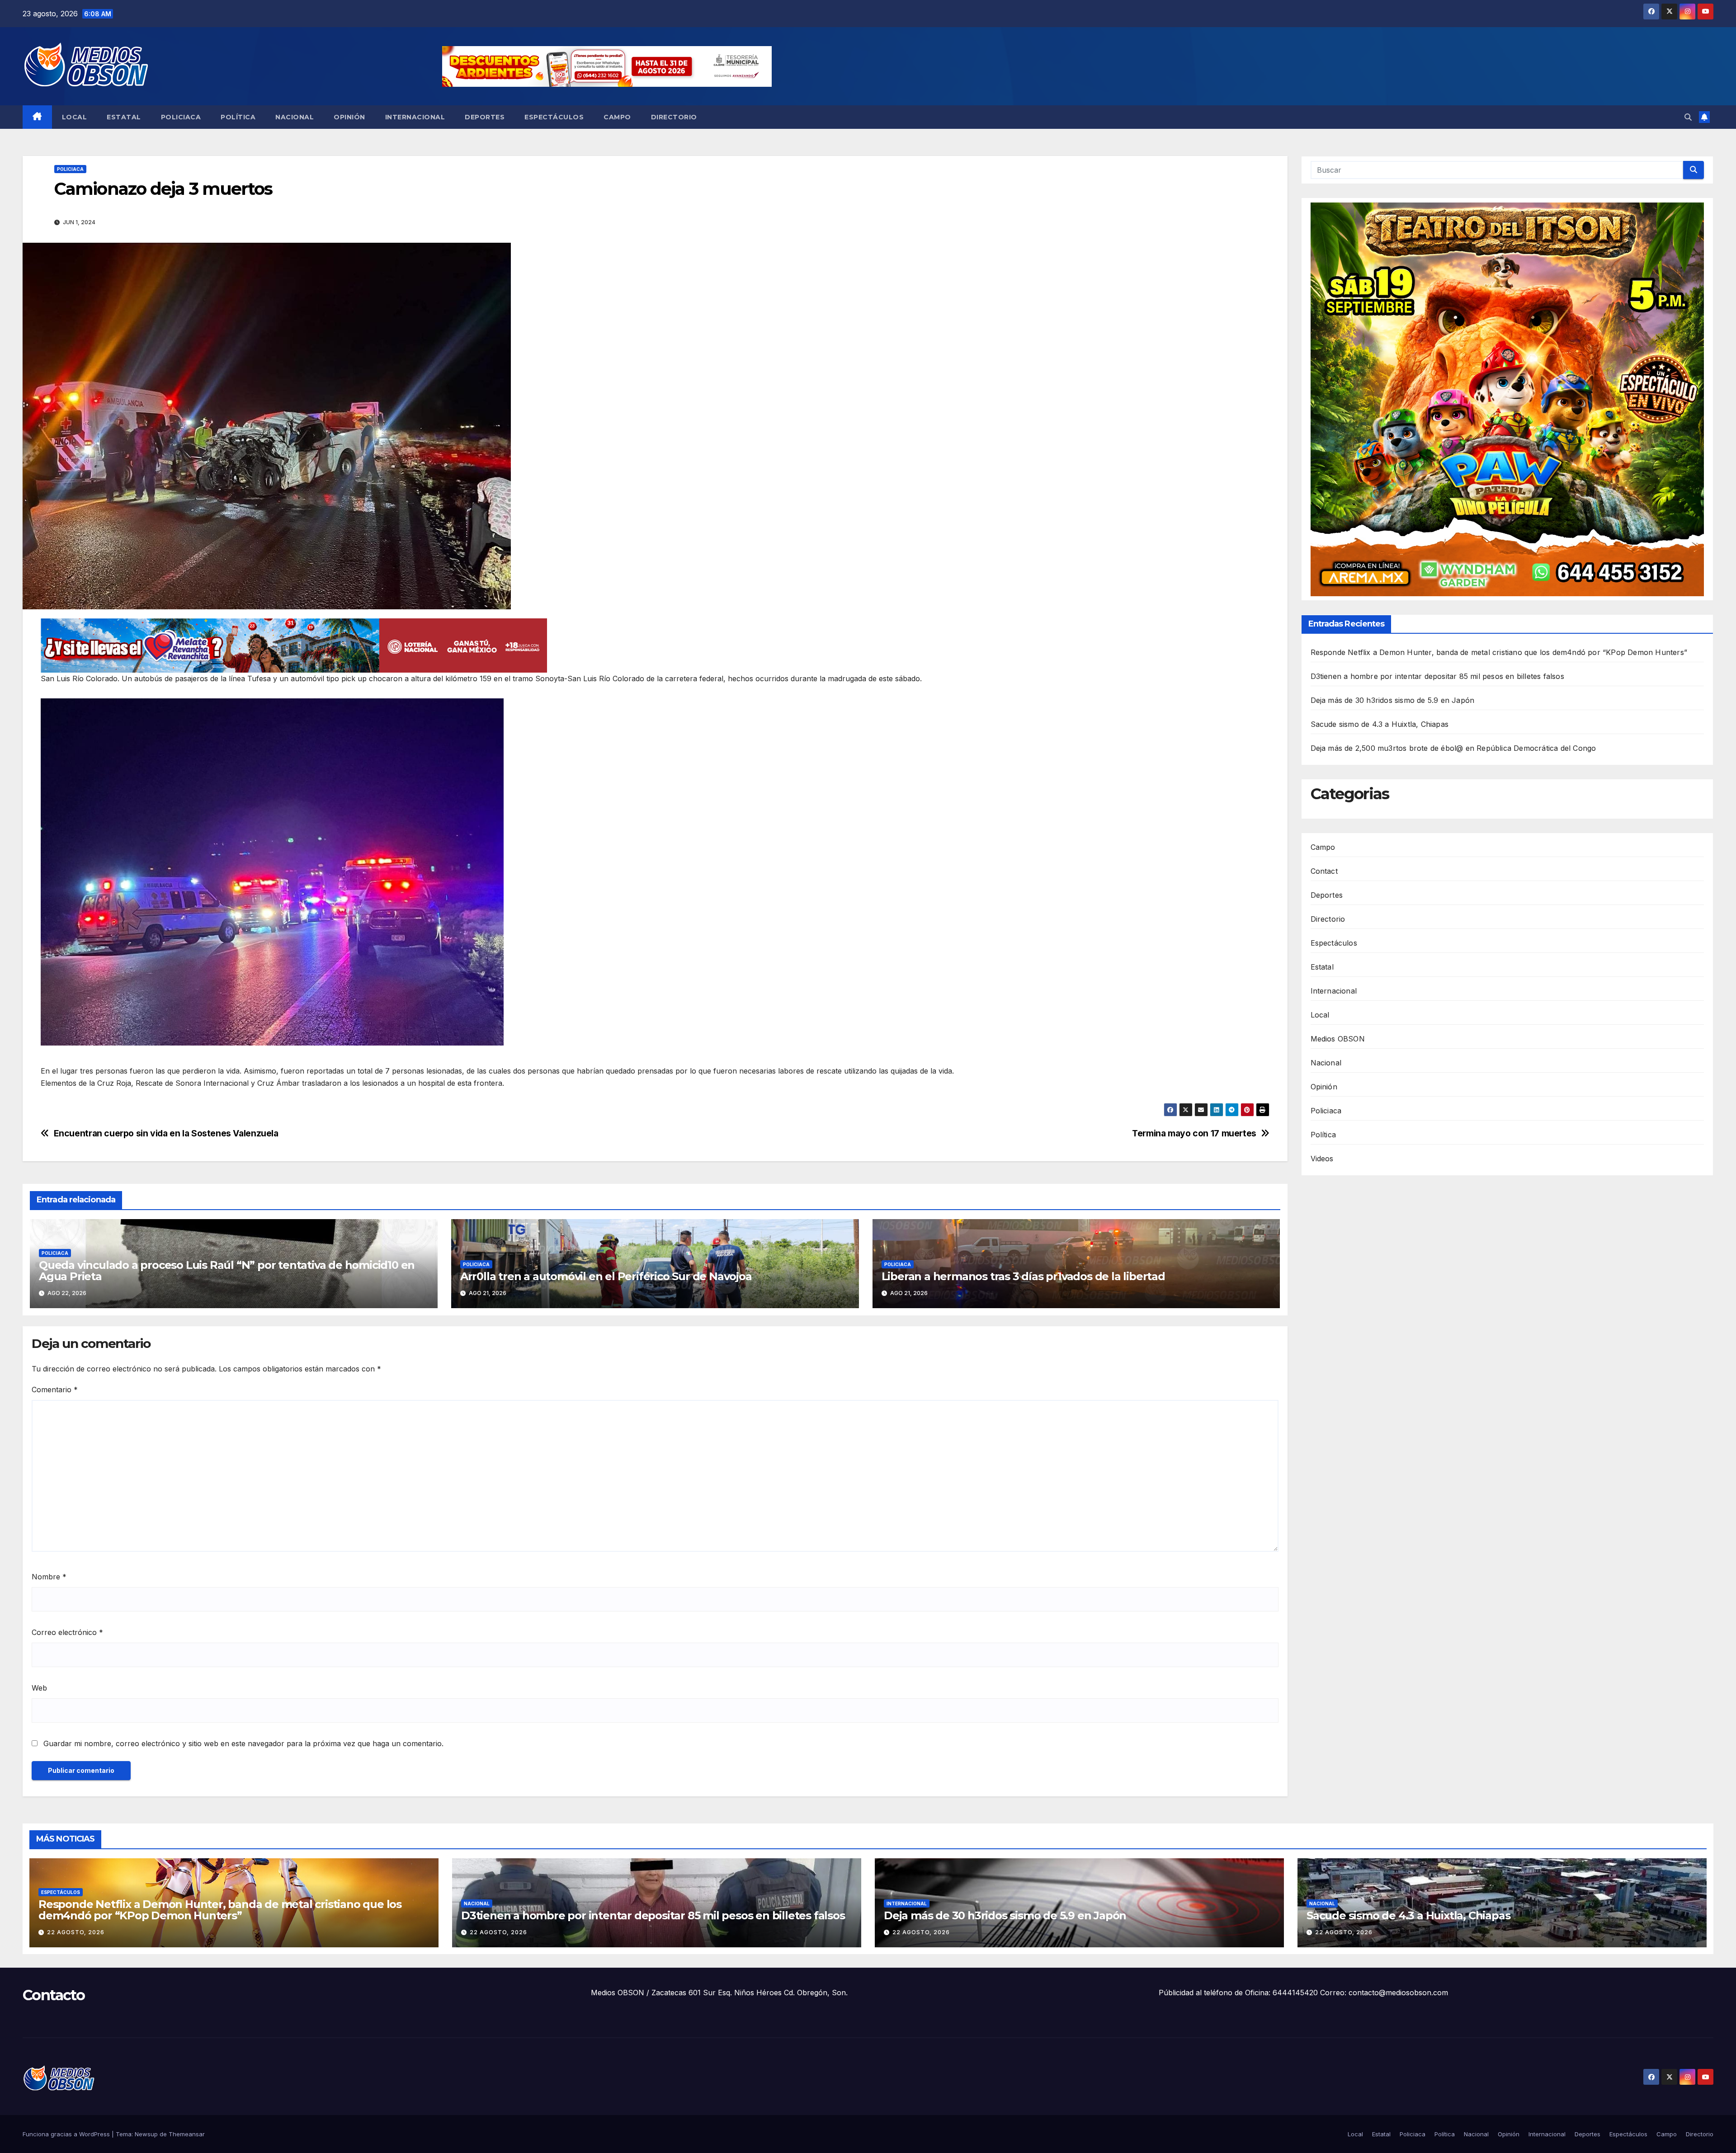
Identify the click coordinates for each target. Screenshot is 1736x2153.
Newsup (146, 2134)
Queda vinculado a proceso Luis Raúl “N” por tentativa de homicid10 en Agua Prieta (227, 1271)
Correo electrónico (67, 1632)
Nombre (49, 1577)
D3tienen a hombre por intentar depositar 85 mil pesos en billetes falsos (1437, 677)
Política (238, 117)
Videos (1322, 1159)
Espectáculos (554, 117)
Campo (617, 117)
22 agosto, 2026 (76, 1932)
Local (75, 117)
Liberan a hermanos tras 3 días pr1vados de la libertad (1023, 1276)
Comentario (55, 1390)
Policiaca (181, 117)
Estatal (124, 117)
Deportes (485, 117)
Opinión (349, 117)
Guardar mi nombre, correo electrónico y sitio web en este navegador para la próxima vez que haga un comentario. (243, 1743)
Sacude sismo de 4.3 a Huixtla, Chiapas (1380, 725)
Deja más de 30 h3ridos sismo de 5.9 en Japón (1393, 701)
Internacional (415, 117)
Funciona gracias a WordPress (67, 2134)
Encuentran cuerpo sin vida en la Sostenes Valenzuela (166, 1133)
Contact (1324, 871)
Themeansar (187, 2134)
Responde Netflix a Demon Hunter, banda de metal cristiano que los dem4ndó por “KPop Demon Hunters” (1499, 653)
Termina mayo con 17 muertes (1194, 1133)
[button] (1688, 117)
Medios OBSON (1338, 1039)
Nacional (295, 117)
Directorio (674, 117)
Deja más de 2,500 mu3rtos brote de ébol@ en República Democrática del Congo (1453, 749)
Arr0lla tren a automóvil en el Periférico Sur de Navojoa (606, 1276)
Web (39, 1688)
